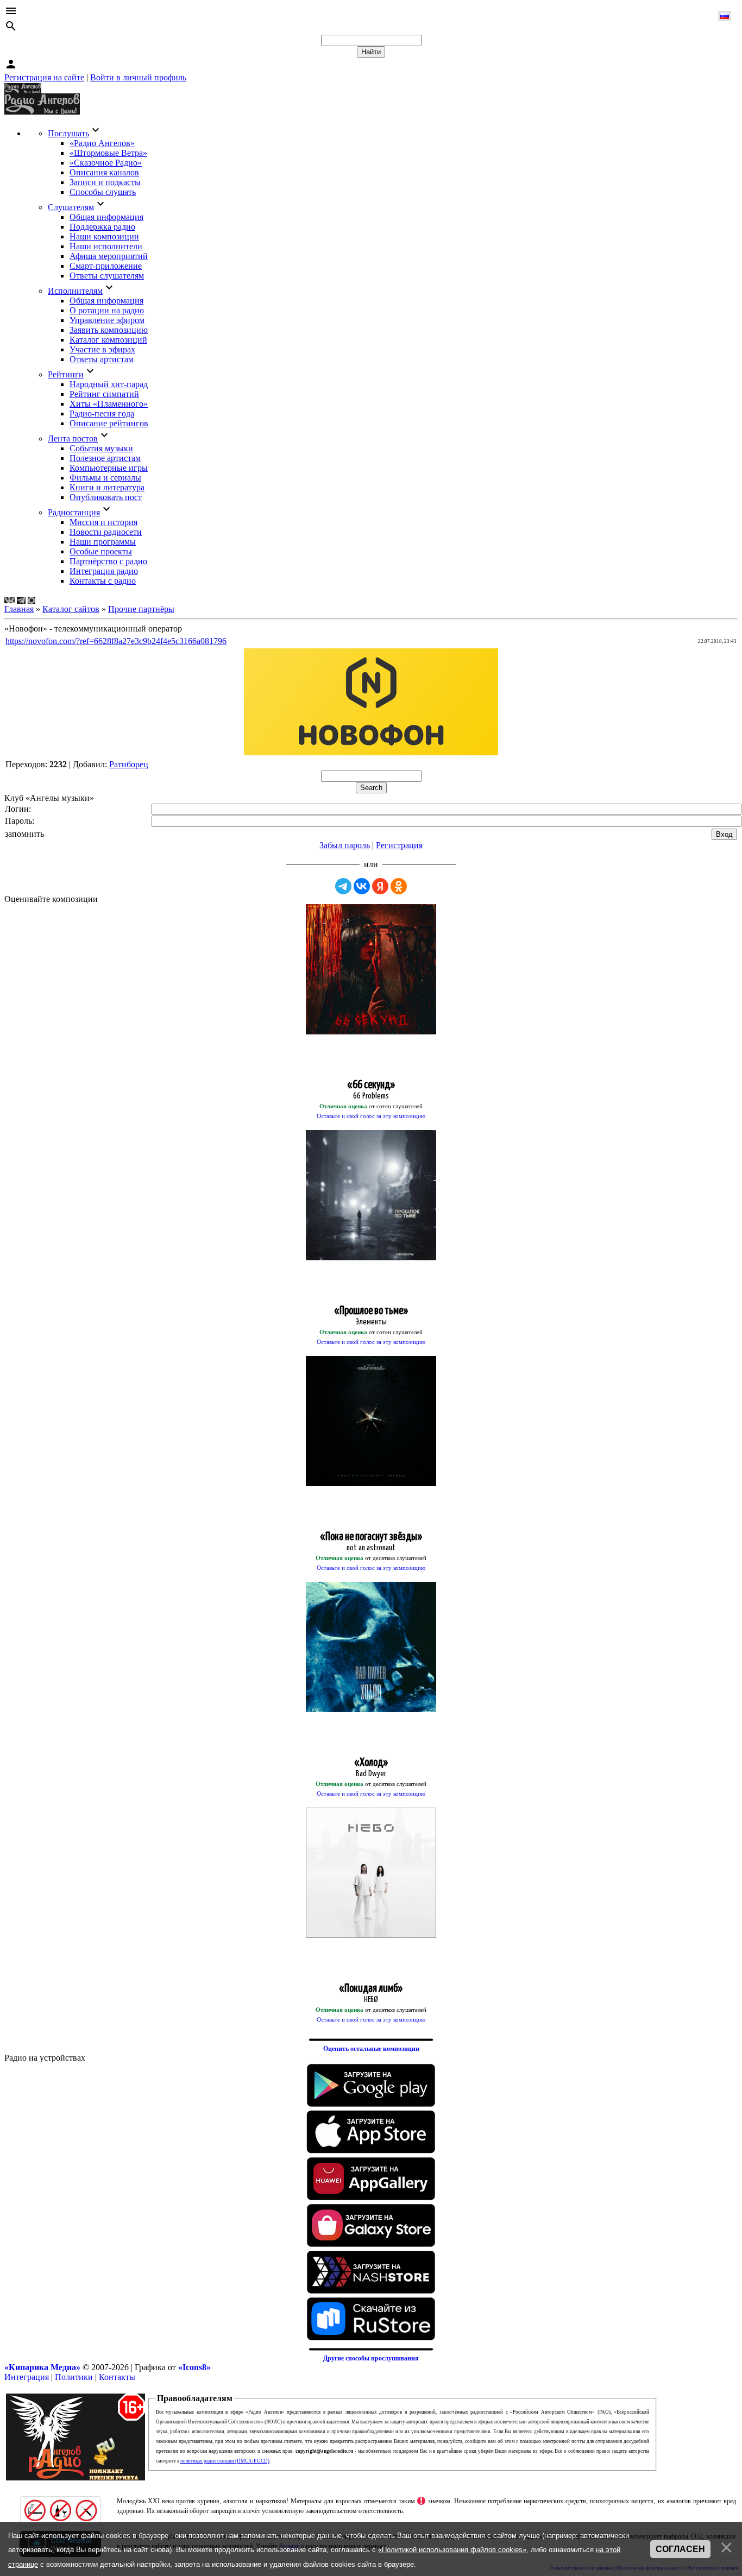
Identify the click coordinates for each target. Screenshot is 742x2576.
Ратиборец (129, 764)
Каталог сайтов (71, 609)
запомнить (24, 834)
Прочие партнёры (141, 609)
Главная (19, 609)
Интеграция (27, 2377)
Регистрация (399, 845)
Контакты (117, 2377)
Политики (74, 2377)
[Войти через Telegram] (343, 886)
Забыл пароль (345, 845)
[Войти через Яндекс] (380, 886)
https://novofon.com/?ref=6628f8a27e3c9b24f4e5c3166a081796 (116, 641)
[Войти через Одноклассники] (399, 886)
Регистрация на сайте (44, 77)
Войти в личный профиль (138, 77)
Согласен (680, 2549)
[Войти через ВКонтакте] (362, 886)
